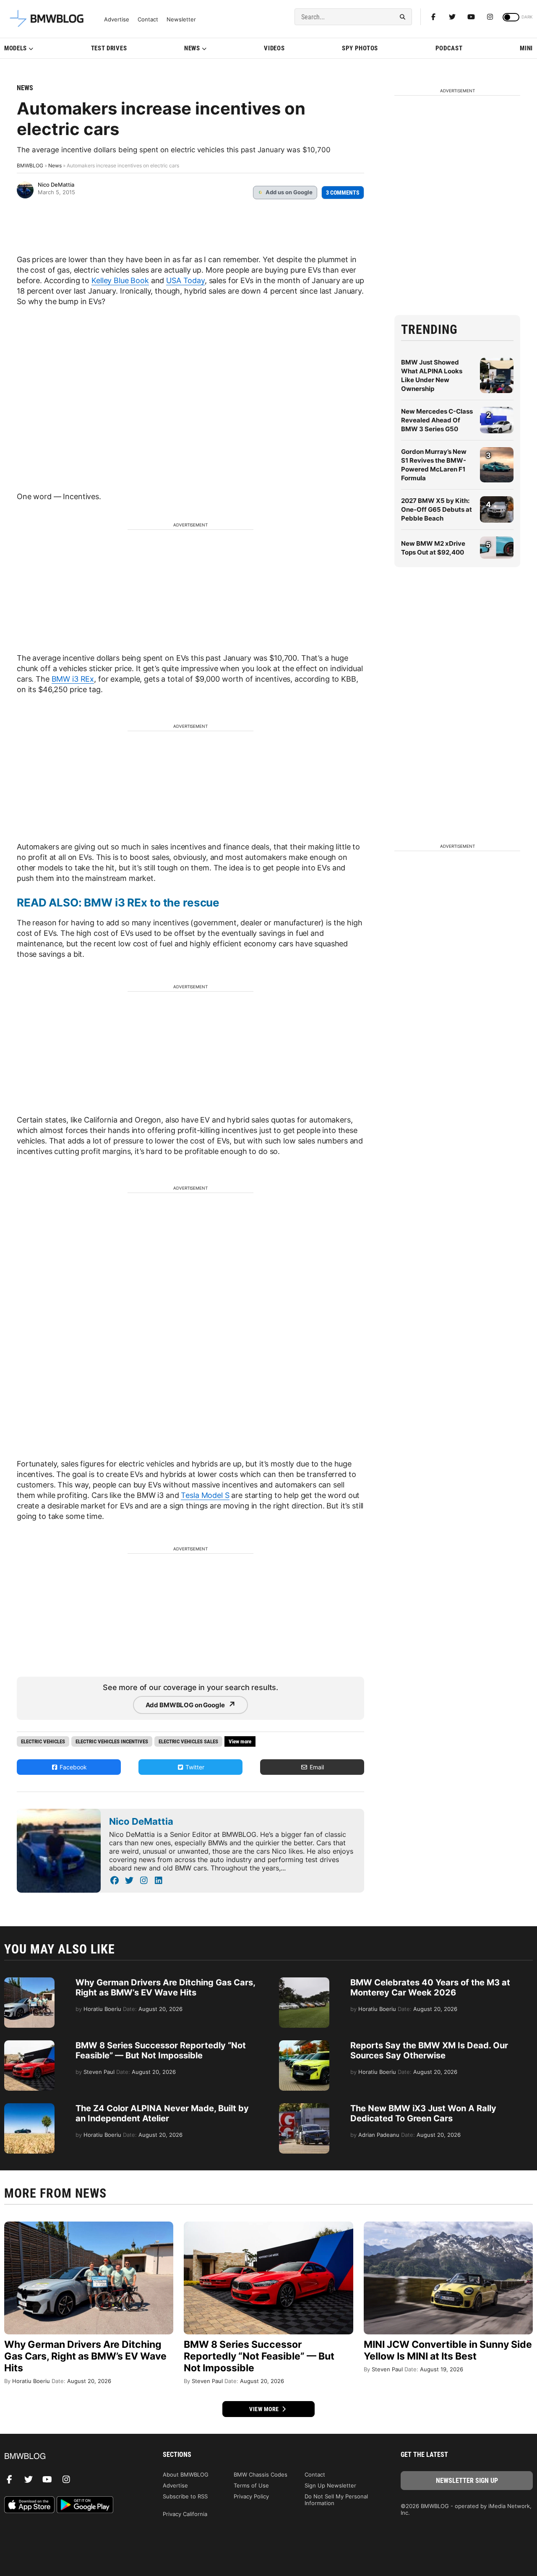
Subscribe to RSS (185, 2496)
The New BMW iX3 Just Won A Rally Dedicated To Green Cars (423, 2113)
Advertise (117, 20)
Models (16, 48)
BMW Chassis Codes (261, 2474)
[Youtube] (471, 17)
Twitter (194, 1767)
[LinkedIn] (158, 1881)
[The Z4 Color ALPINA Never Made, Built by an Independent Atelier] (29, 2107)
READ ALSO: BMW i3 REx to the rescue (118, 903)
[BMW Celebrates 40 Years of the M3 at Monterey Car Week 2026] (304, 1982)
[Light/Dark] (511, 17)
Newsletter (181, 20)
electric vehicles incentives (112, 1741)
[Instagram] (490, 17)
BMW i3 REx (73, 679)
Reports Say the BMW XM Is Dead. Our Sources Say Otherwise (429, 2050)
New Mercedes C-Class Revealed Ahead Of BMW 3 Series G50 (437, 420)
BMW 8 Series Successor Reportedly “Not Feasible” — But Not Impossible (161, 2050)
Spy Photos (360, 48)
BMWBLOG (30, 165)
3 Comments (343, 193)
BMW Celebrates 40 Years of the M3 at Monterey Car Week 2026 (430, 1987)
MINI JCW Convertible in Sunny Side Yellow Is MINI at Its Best (448, 2350)
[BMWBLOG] (70, 2457)
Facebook (72, 1767)
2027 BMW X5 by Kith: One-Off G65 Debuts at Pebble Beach (437, 509)
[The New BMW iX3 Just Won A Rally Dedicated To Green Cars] (304, 2107)
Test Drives (109, 48)
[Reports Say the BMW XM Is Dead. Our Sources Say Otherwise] (304, 2045)
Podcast (449, 48)
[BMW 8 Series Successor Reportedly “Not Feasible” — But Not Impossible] (29, 2045)
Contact (148, 20)
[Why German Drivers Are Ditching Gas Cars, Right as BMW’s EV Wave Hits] (29, 1982)
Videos (274, 48)
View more (265, 2409)
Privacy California (185, 2514)
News (192, 48)
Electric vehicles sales (188, 1741)
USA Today (185, 280)
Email (316, 1767)
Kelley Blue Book (120, 280)
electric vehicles (43, 1741)
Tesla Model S (205, 1495)
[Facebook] (433, 17)
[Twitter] (452, 17)
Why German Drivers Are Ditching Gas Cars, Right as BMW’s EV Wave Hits (165, 1987)
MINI (526, 48)
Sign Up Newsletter (330, 2485)
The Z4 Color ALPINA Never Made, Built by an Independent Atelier (162, 2113)
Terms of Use (251, 2485)
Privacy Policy (251, 2496)
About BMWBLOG (186, 2474)
